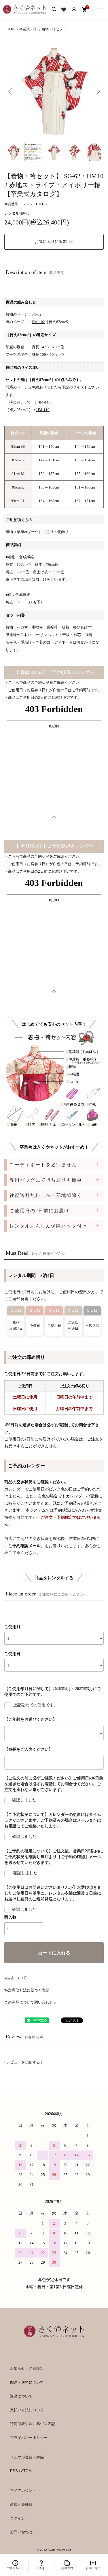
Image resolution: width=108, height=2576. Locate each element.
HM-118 (44, 402)
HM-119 (43, 410)
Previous (11, 91)
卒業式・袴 (28, 29)
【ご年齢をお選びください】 (31, 1719)
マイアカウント (23, 2491)
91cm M (18, 474)
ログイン (18, 2518)
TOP (11, 29)
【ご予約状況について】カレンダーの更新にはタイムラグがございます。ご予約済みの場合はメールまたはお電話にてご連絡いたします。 (53, 1820)
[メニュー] (99, 9)
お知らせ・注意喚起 (27, 2368)
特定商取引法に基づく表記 (27, 1990)
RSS (14, 2471)
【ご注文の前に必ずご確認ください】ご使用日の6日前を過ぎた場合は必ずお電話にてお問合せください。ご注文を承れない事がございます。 (54, 1784)
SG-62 (37, 314)
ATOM (26, 2471)
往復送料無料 (46, 1195)
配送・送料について (27, 2382)
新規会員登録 (21, 2504)
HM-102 (38, 322)
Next (97, 91)
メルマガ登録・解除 (27, 2457)
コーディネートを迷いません (43, 1165)
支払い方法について (27, 2410)
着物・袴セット (54, 29)
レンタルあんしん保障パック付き (48, 1226)
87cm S (18, 460)
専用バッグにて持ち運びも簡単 (46, 1180)
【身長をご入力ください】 (29, 1749)
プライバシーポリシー (29, 2438)
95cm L (18, 487)
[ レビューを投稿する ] (23, 2062)
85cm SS (18, 446)
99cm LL (18, 501)
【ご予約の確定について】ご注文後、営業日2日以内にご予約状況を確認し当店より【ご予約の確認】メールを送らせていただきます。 (54, 1857)
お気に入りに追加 (51, 242)
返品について (16, 1978)
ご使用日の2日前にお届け (39, 1211)
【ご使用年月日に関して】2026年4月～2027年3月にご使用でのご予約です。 (53, 1692)
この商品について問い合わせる (31, 2002)
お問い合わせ (21, 2532)
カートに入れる (54, 1953)
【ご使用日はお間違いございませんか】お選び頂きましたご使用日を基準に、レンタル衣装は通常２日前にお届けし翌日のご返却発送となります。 (53, 1893)
